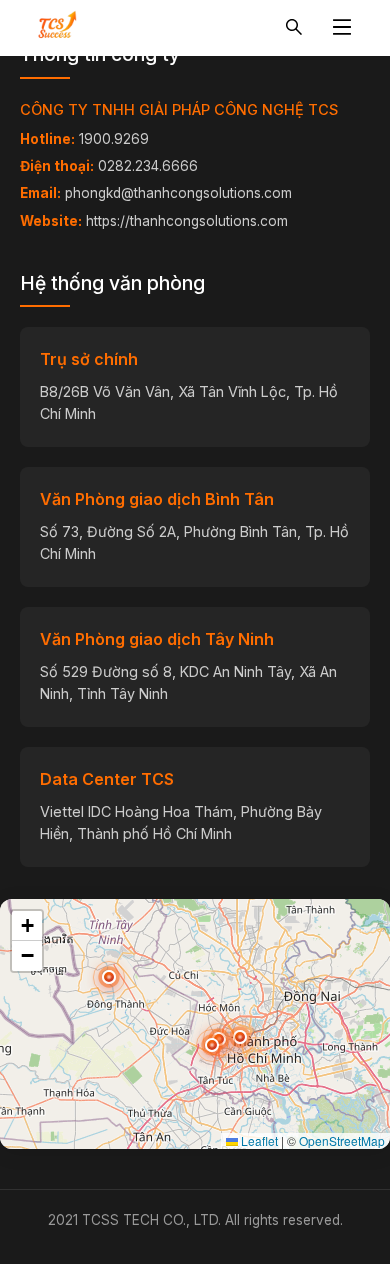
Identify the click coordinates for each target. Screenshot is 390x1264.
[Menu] (342, 28)
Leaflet (258, 1140)
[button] (212, 1045)
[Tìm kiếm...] (294, 28)
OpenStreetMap (342, 1140)
